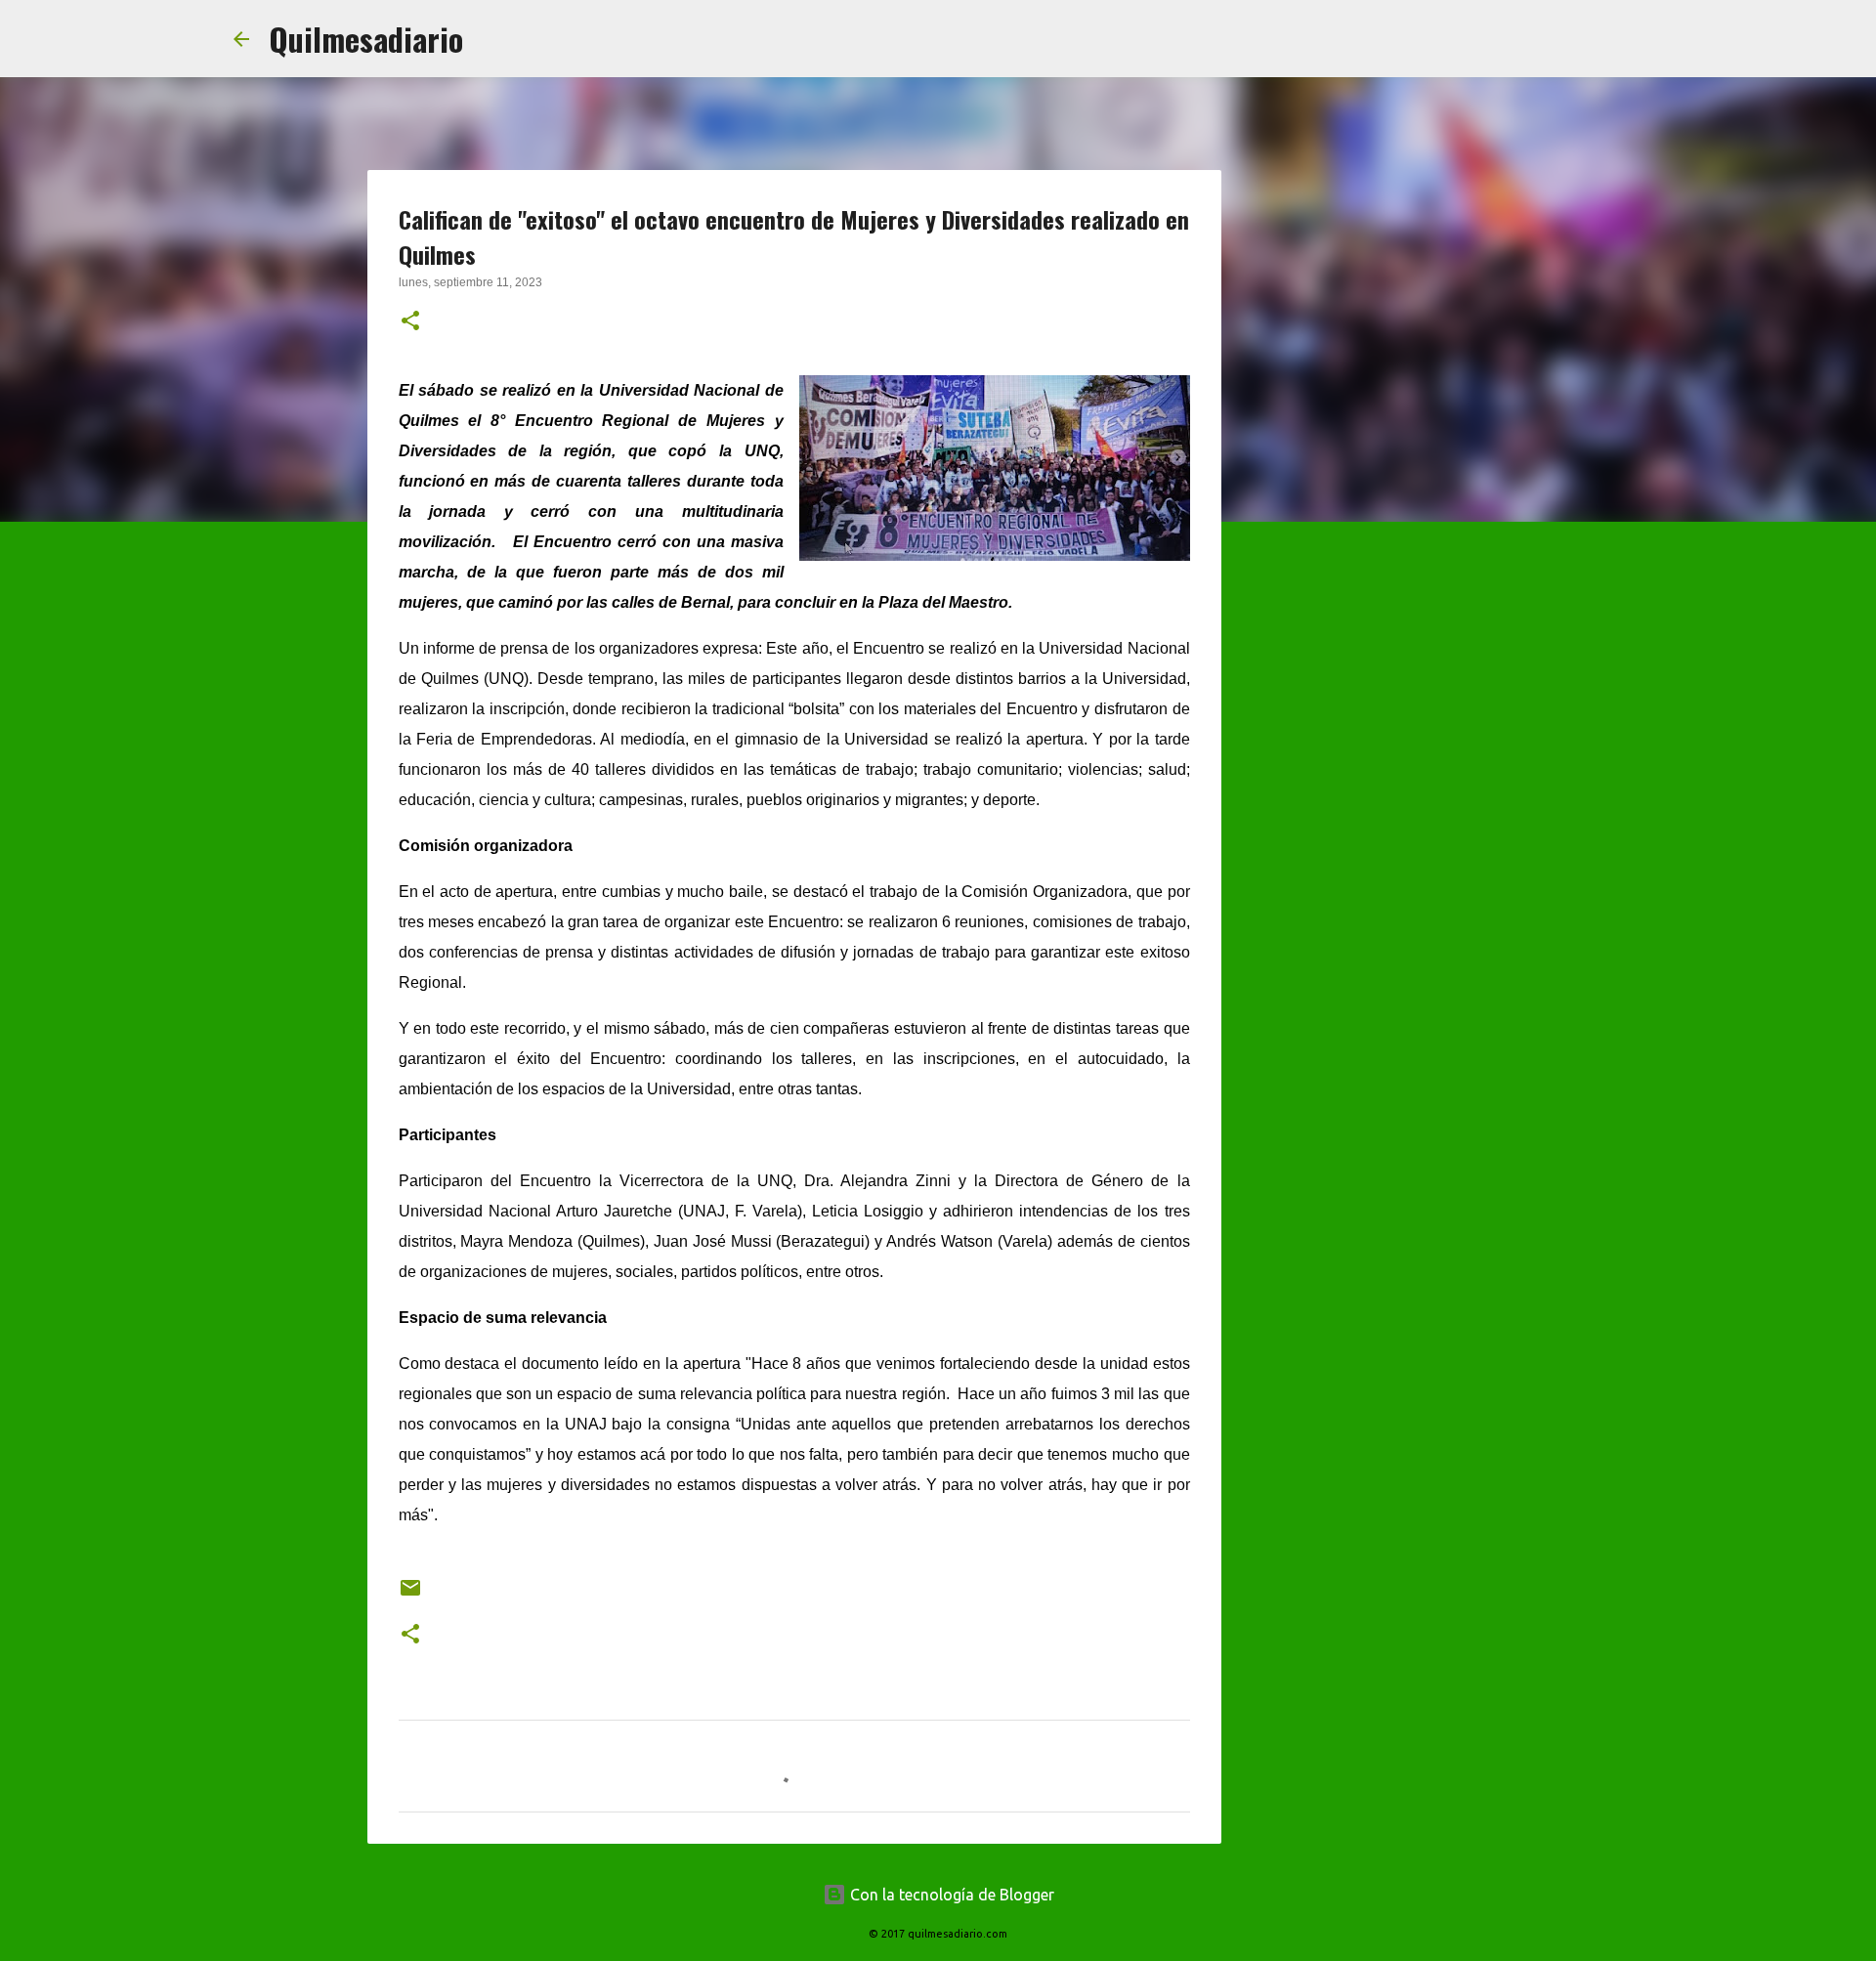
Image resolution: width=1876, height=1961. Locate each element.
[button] (410, 322)
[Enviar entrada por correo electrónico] (410, 1595)
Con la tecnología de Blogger (950, 1895)
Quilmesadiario (366, 39)
